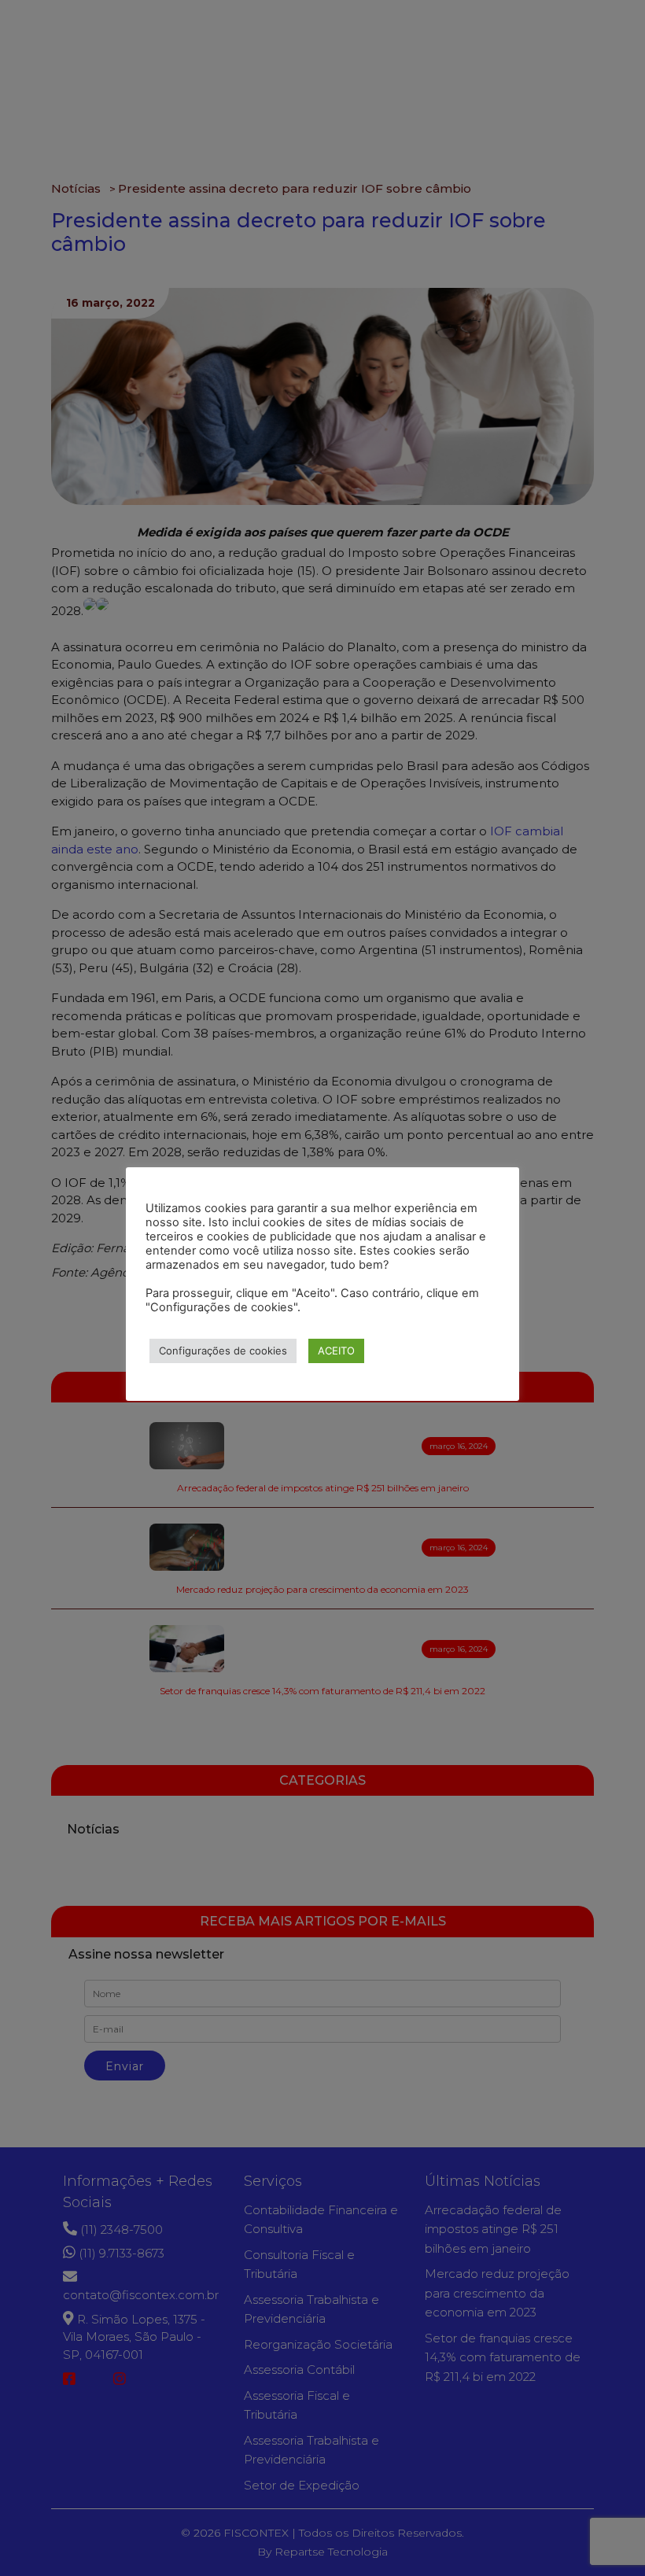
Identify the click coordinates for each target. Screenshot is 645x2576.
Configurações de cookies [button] (223, 1351)
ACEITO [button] (336, 1351)
